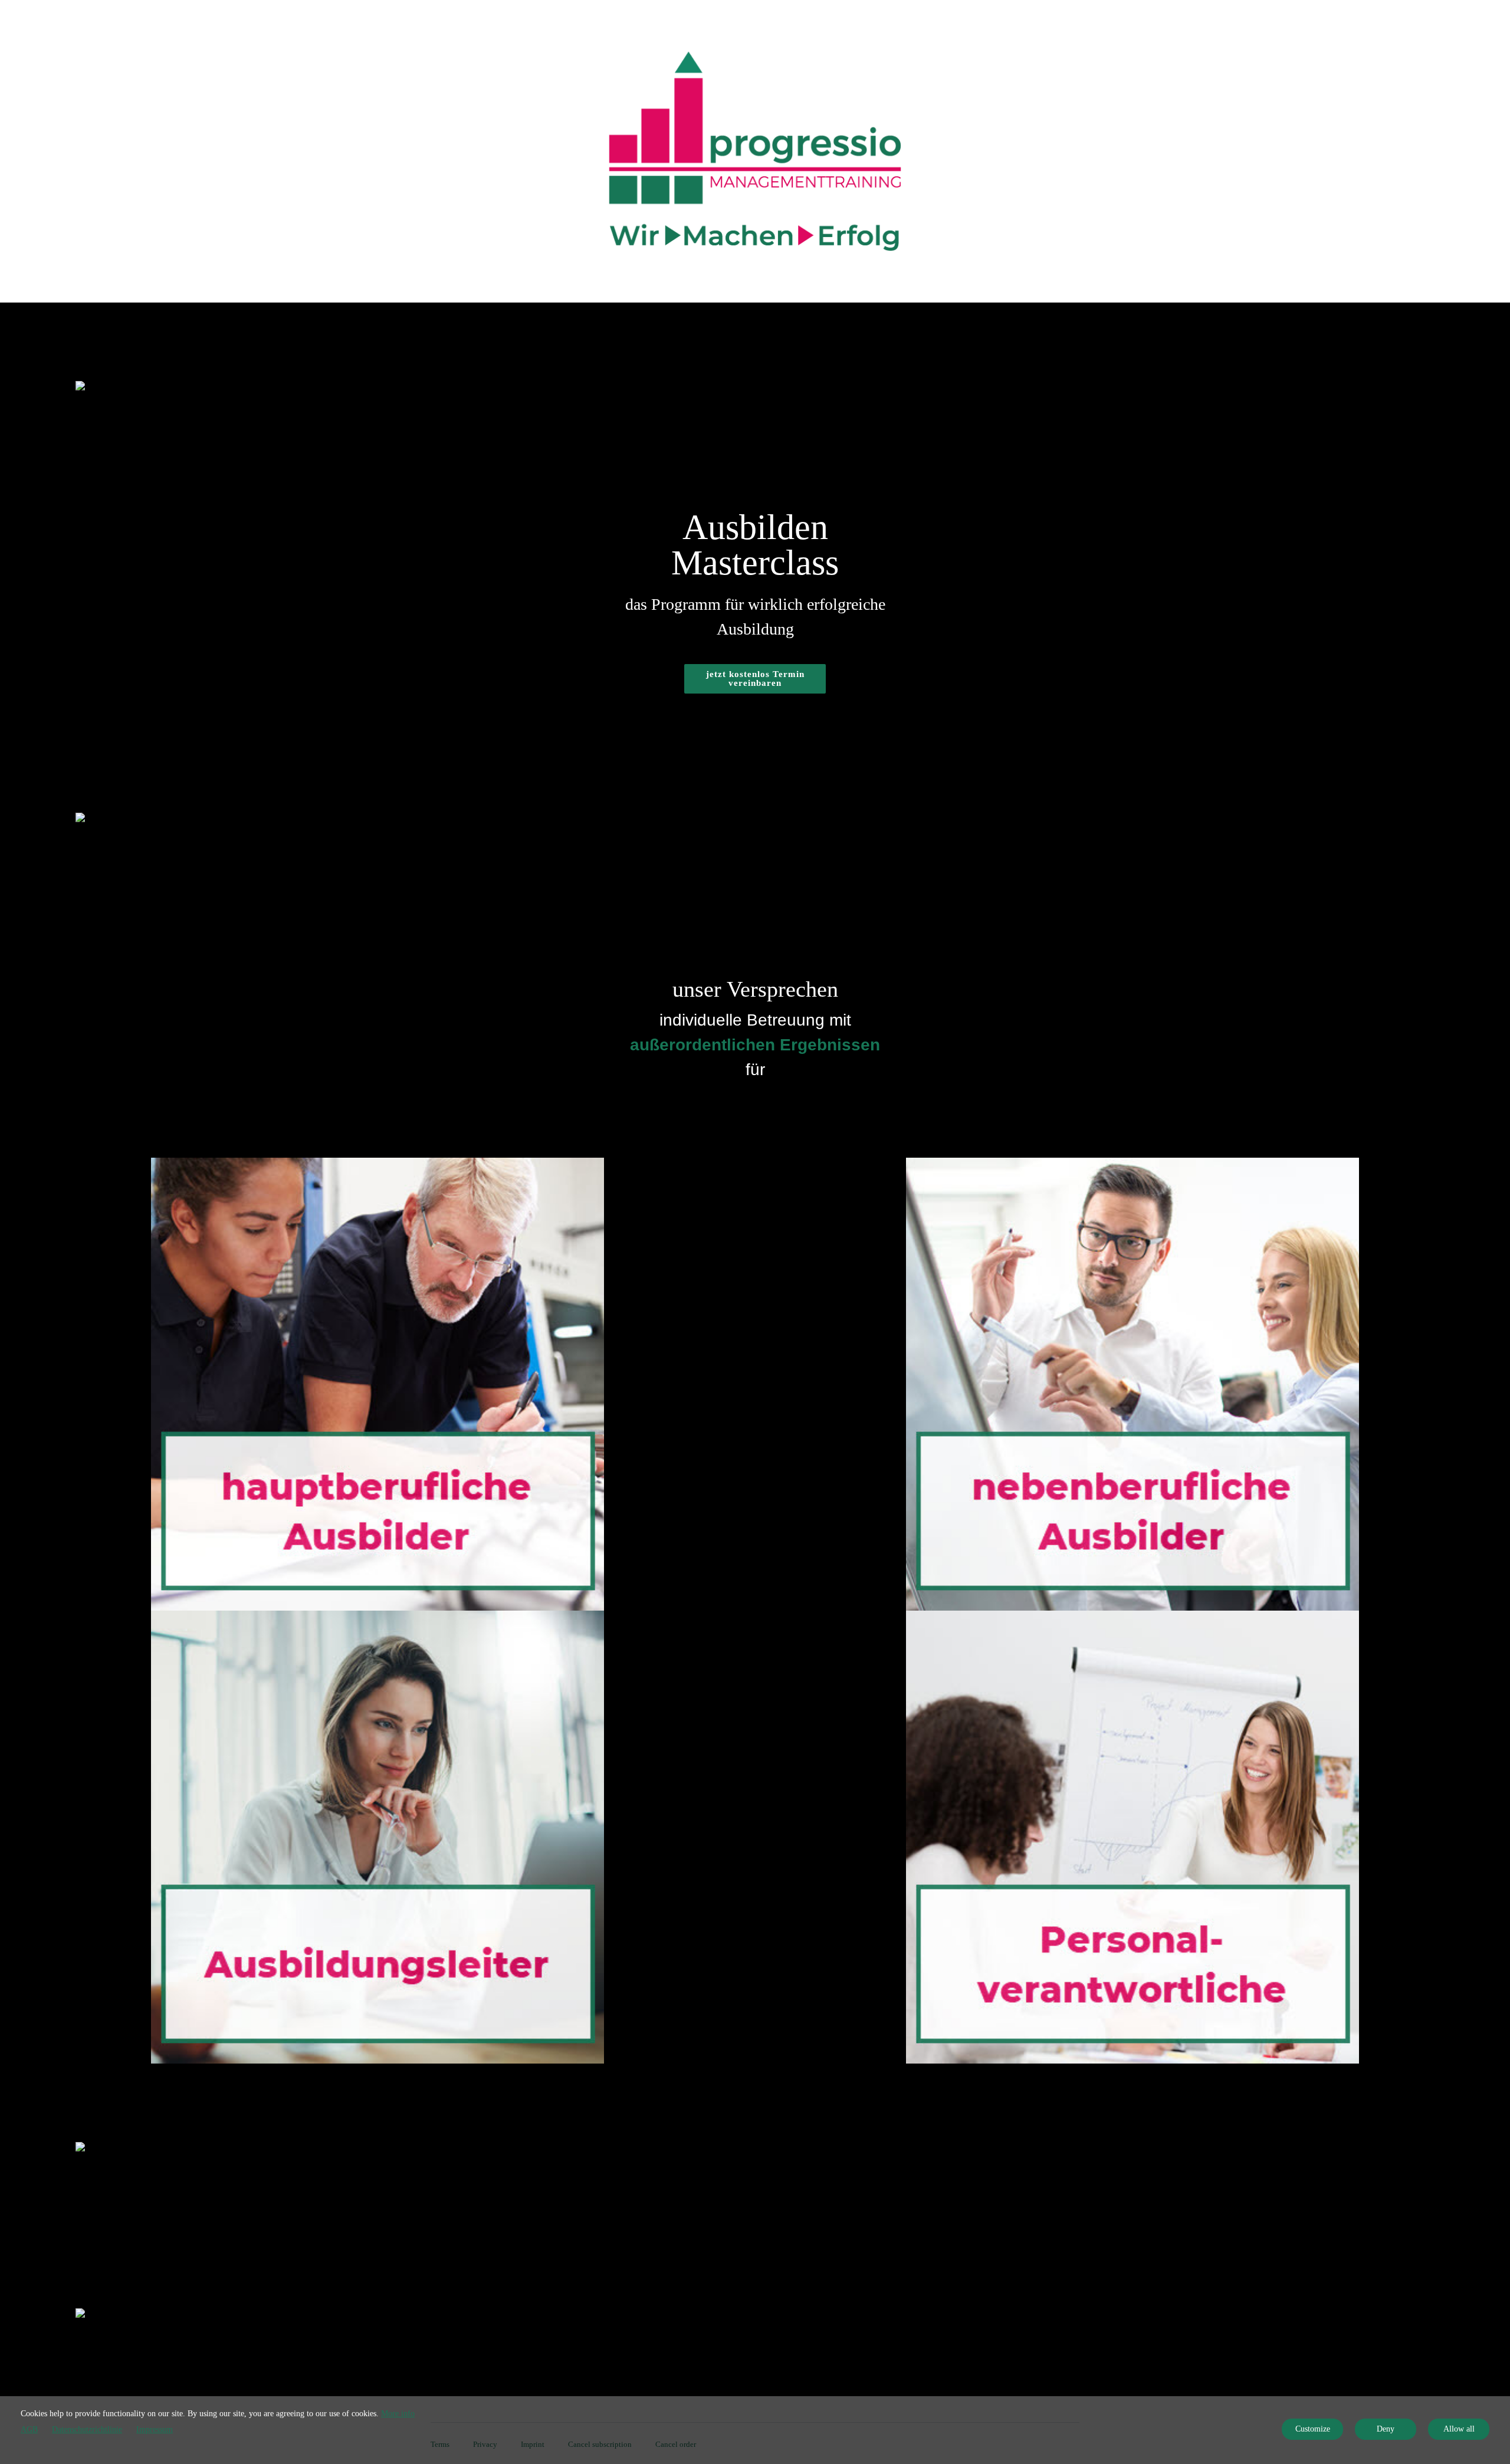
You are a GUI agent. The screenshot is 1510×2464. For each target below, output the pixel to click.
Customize (1313, 2429)
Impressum (155, 2429)
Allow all (1459, 2429)
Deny (1386, 2429)
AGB (29, 2429)
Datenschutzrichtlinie (87, 2429)
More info (398, 2414)
